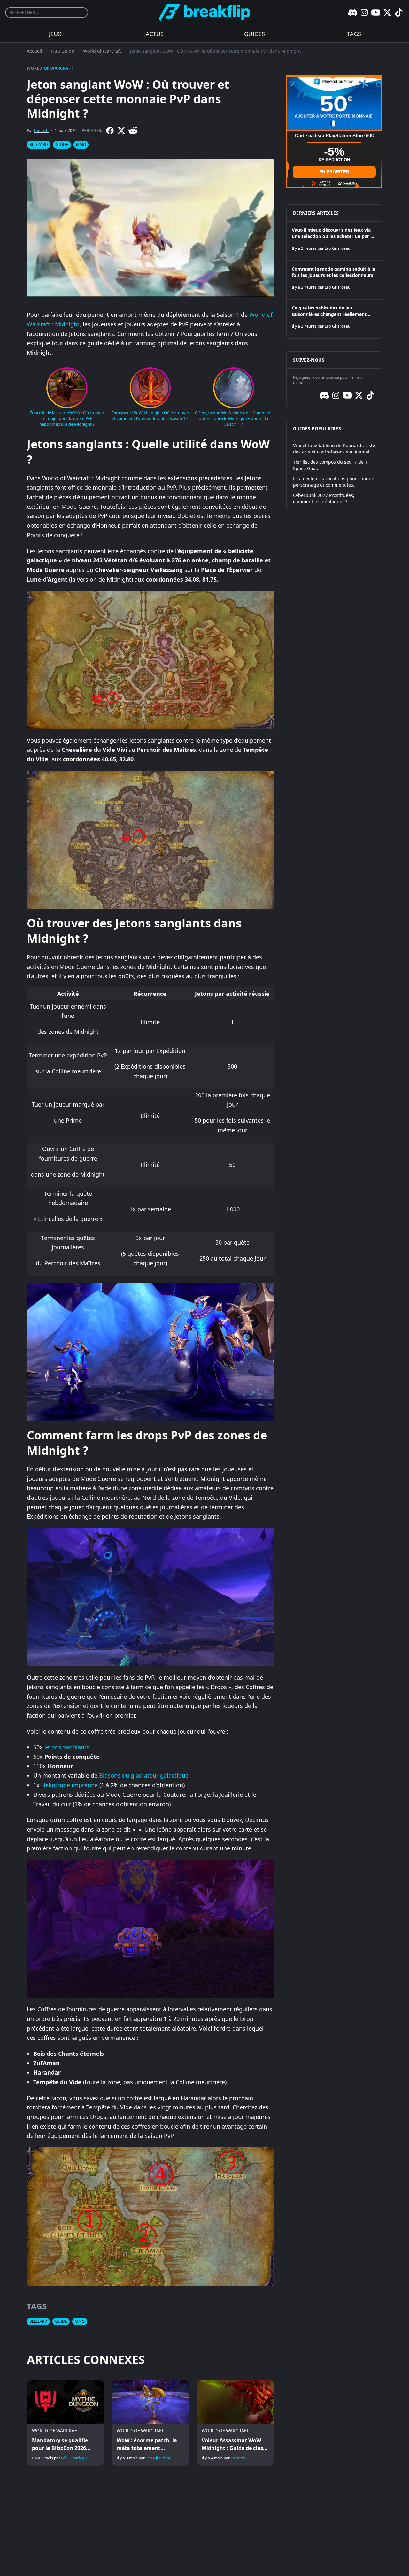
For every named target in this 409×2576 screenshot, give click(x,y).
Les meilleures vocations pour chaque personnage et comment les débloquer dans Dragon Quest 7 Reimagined (334, 482)
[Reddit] (133, 131)
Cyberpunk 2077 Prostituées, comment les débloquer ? (324, 498)
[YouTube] (376, 12)
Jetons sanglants (67, 1747)
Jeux (55, 34)
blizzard (39, 145)
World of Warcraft (102, 51)
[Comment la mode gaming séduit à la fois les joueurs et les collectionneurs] (334, 280)
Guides (255, 34)
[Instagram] (364, 12)
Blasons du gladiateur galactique (144, 1775)
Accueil (35, 51)
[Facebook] (110, 131)
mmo (81, 145)
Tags (354, 34)
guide (62, 145)
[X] (387, 12)
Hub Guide (63, 51)
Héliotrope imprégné (69, 1785)
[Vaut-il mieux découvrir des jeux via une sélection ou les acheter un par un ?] (334, 241)
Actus (155, 34)
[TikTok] (399, 12)
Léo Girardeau (74, 2458)
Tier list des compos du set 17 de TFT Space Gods (333, 465)
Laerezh (41, 130)
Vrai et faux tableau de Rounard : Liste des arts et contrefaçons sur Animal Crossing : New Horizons (334, 449)
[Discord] (353, 12)
